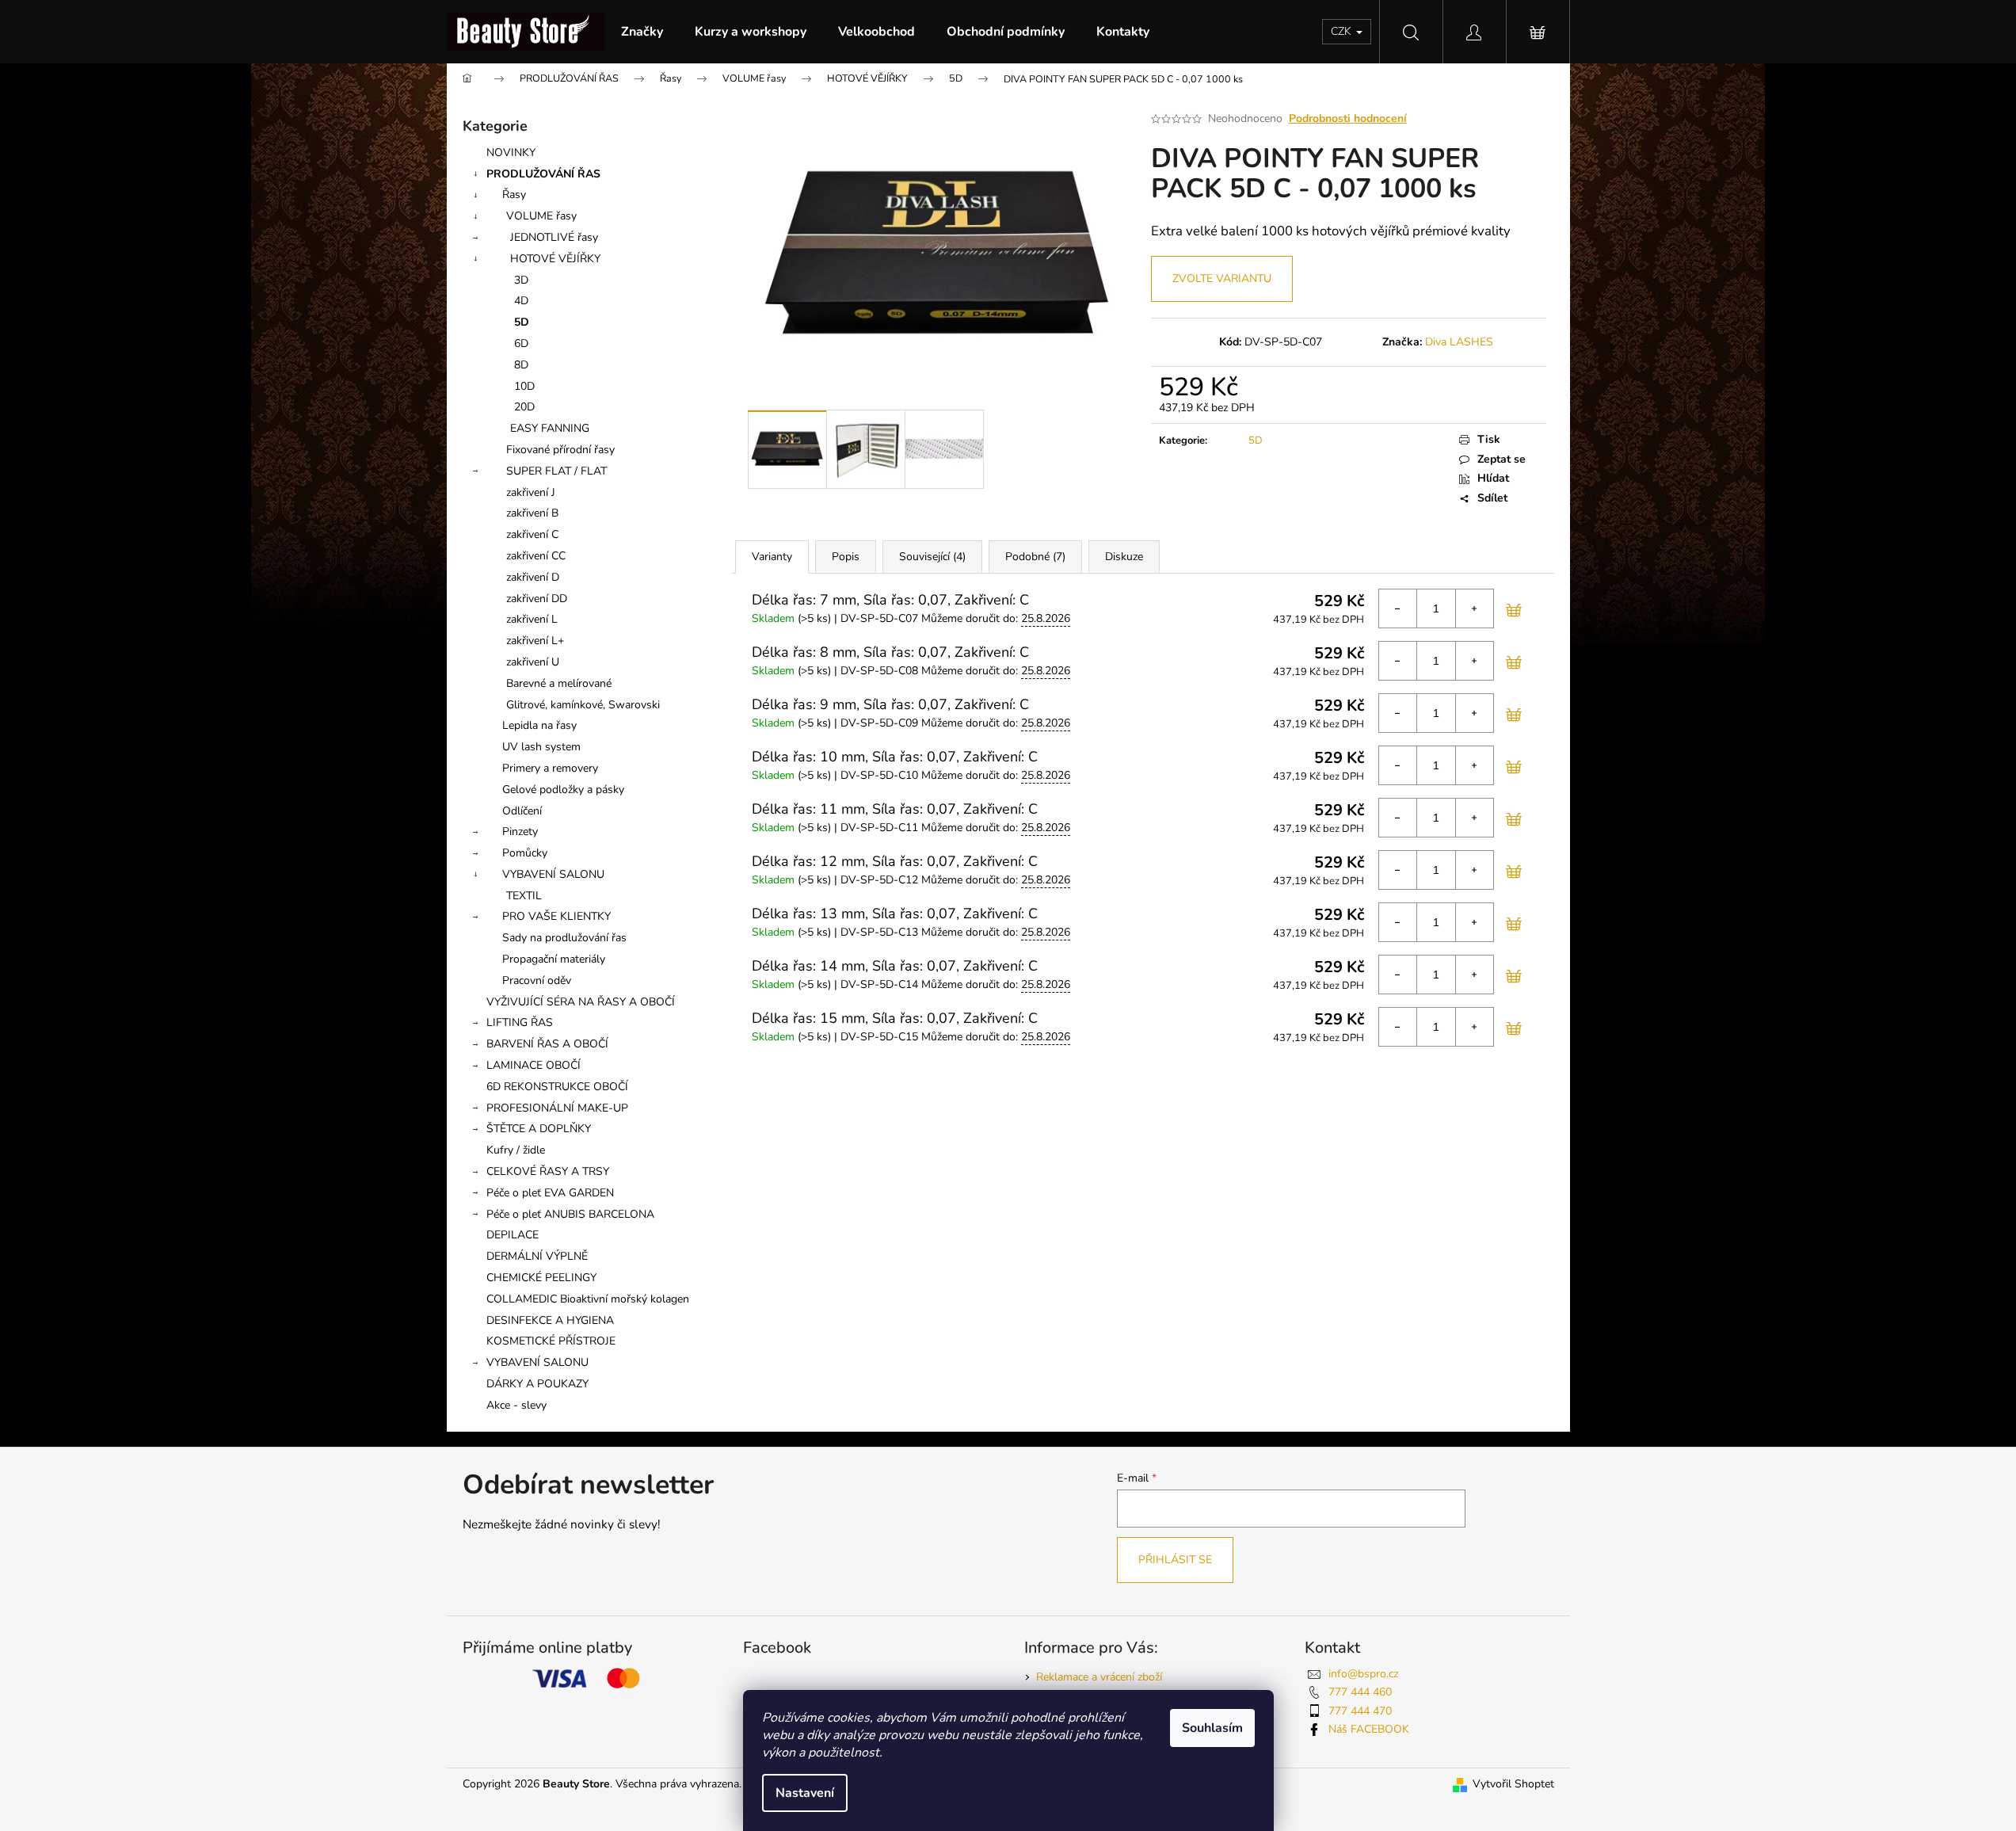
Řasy (514, 195)
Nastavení (805, 1793)
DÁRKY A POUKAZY (537, 1384)
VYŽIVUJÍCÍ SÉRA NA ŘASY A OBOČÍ (581, 1002)
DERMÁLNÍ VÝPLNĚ (537, 1256)
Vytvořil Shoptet (1513, 1784)
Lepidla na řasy (539, 725)
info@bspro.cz (1363, 1674)
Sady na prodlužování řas (564, 938)
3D (521, 280)
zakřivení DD (537, 599)
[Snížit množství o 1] (1398, 608)
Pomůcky (525, 853)
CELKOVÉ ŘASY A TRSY (548, 1171)
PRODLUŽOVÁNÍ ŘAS (543, 174)
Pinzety (520, 832)
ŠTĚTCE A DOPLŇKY (539, 1129)
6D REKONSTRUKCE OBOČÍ (557, 1087)
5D (522, 322)
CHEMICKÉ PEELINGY (541, 1278)
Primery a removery (550, 768)
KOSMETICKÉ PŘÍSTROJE (551, 1341)
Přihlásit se (1175, 1560)
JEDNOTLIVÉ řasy (554, 237)
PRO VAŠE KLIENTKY (556, 916)
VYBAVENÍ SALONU (553, 874)
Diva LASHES (1459, 342)
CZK (1343, 31)
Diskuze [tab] (1124, 557)
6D (521, 343)
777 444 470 (1360, 1711)
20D (524, 407)
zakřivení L (532, 619)
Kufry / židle (516, 1150)
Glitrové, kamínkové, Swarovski (583, 705)
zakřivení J (531, 492)
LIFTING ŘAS (520, 1022)
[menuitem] (642, 32)
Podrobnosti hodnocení (1348, 118)
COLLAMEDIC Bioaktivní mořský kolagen (588, 1299)
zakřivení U (533, 662)
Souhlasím (1212, 1728)
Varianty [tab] (772, 557)
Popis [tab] (846, 557)
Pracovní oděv (537, 980)
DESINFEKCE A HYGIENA (550, 1320)
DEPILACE (513, 1235)
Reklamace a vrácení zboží (1099, 1677)
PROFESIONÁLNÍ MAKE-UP (557, 1108)
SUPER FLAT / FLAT (556, 471)
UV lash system (541, 747)
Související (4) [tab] (932, 557)
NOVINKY (511, 153)
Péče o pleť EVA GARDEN (550, 1193)
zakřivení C (532, 534)
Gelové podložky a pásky (563, 790)
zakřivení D (533, 577)
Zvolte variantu (1222, 278)
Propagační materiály (554, 959)
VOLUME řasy (541, 216)
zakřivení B (532, 513)
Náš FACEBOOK (1369, 1729)
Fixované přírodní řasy (560, 450)
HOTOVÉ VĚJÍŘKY (555, 259)
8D (521, 365)
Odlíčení (522, 811)
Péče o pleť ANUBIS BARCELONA (570, 1214)
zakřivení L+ (535, 641)
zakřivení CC (536, 556)
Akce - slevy (516, 1405)
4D (521, 301)
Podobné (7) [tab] (1035, 557)
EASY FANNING (550, 428)
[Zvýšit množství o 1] (1474, 608)
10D (524, 386)
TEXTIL (524, 896)
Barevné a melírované (559, 683)
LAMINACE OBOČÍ (534, 1065)
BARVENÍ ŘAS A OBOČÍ (547, 1044)
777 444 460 (1360, 1692)
